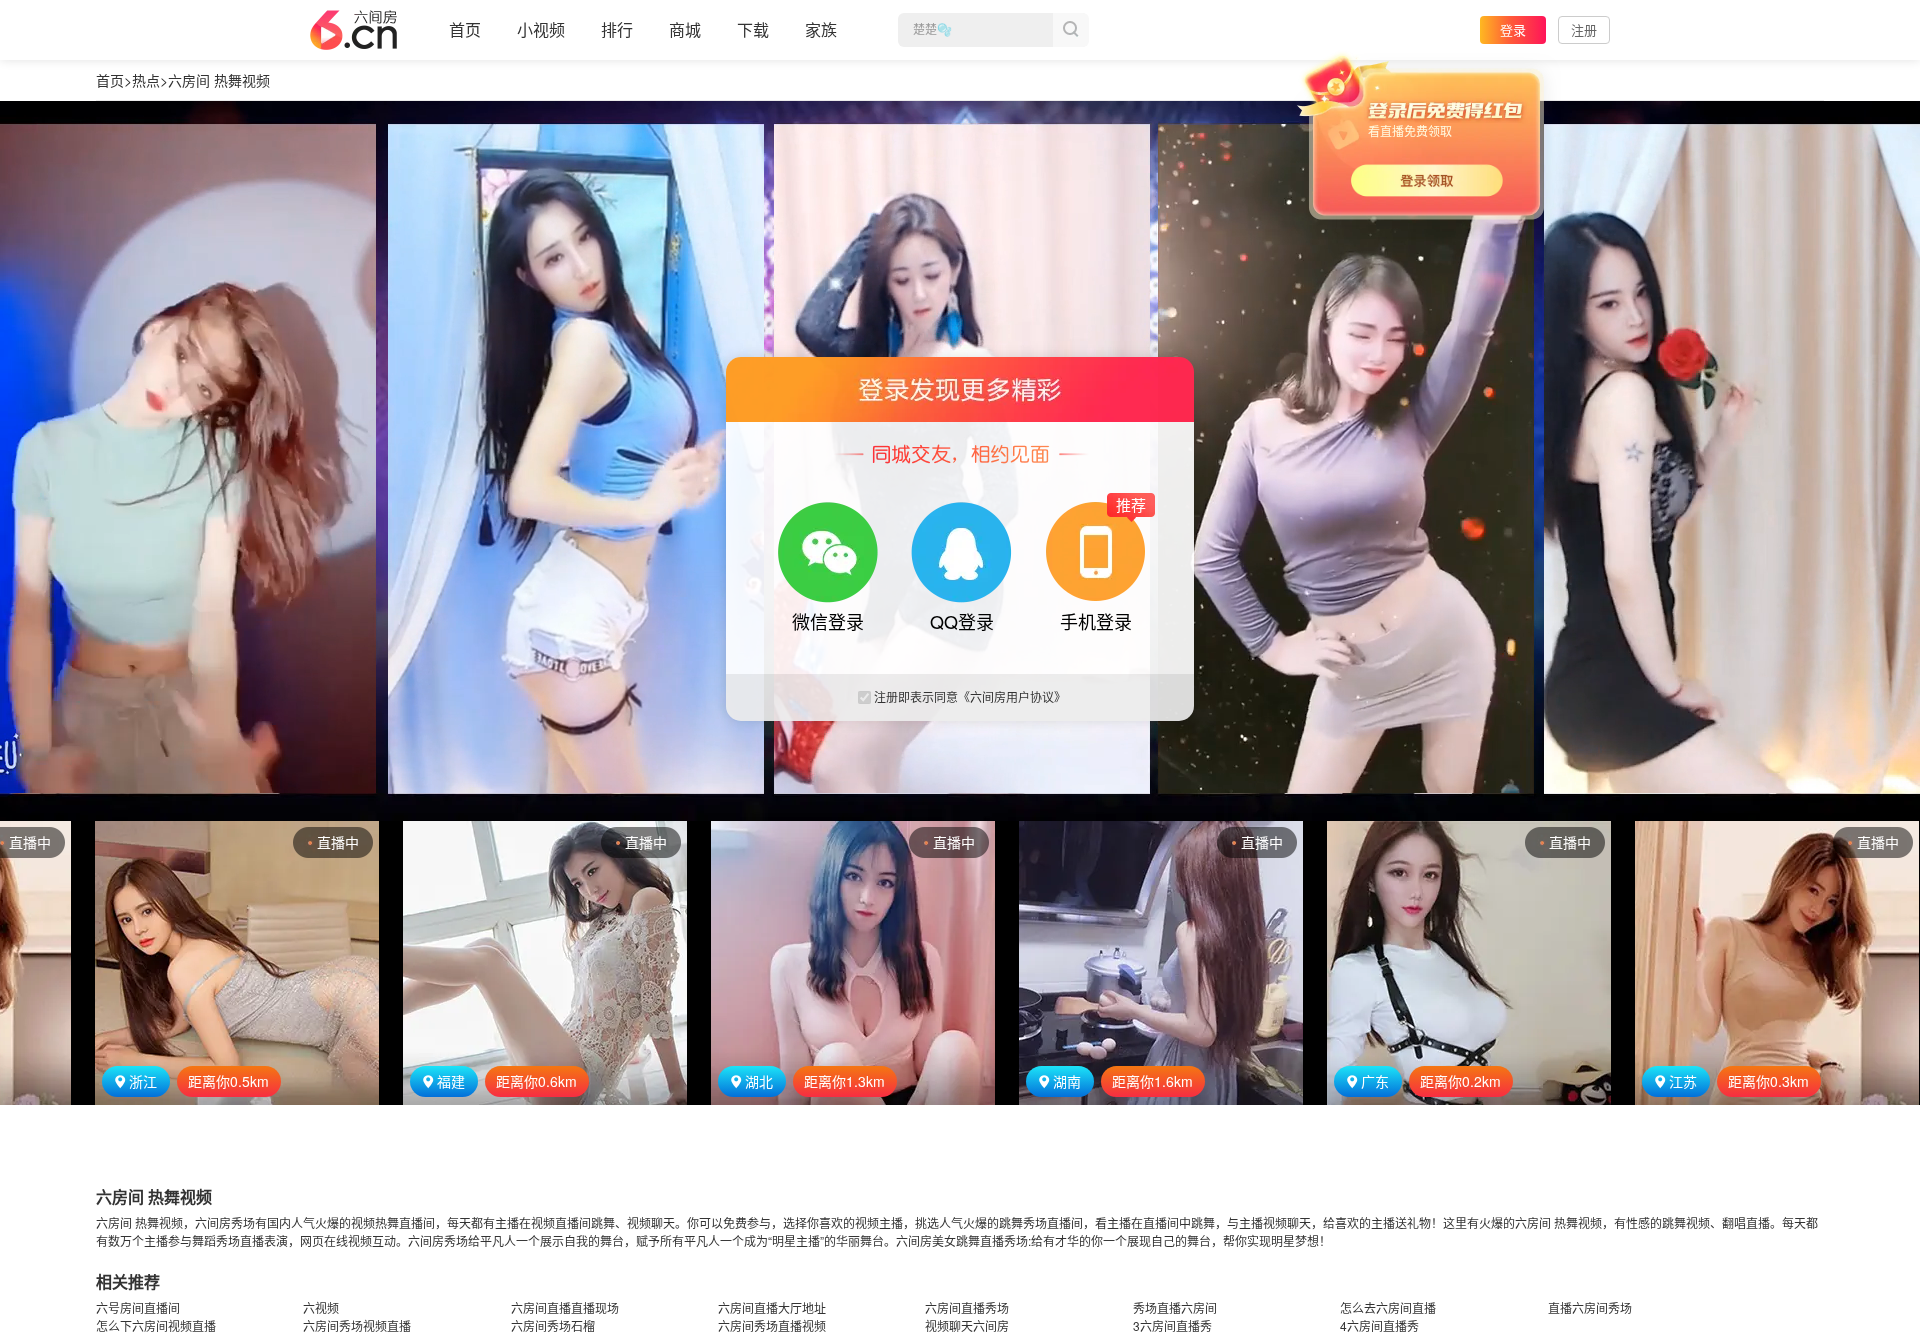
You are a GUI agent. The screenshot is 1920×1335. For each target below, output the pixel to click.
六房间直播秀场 (967, 1307)
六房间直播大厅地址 (772, 1307)
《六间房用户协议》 (1012, 696)
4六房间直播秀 (1379, 1325)
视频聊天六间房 (967, 1325)
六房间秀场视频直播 (357, 1325)
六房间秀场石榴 (553, 1325)
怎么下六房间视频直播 (156, 1325)
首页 (465, 29)
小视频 (541, 29)
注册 (1584, 29)
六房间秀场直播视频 (772, 1325)
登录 (1513, 29)
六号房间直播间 (138, 1307)
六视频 (321, 1307)
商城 (685, 29)
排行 (617, 29)
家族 (821, 29)
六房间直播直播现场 (565, 1307)
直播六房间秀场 (1590, 1307)
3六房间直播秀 (1172, 1325)
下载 (753, 29)
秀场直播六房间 (1175, 1307)
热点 (146, 80)
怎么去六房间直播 (1388, 1307)
